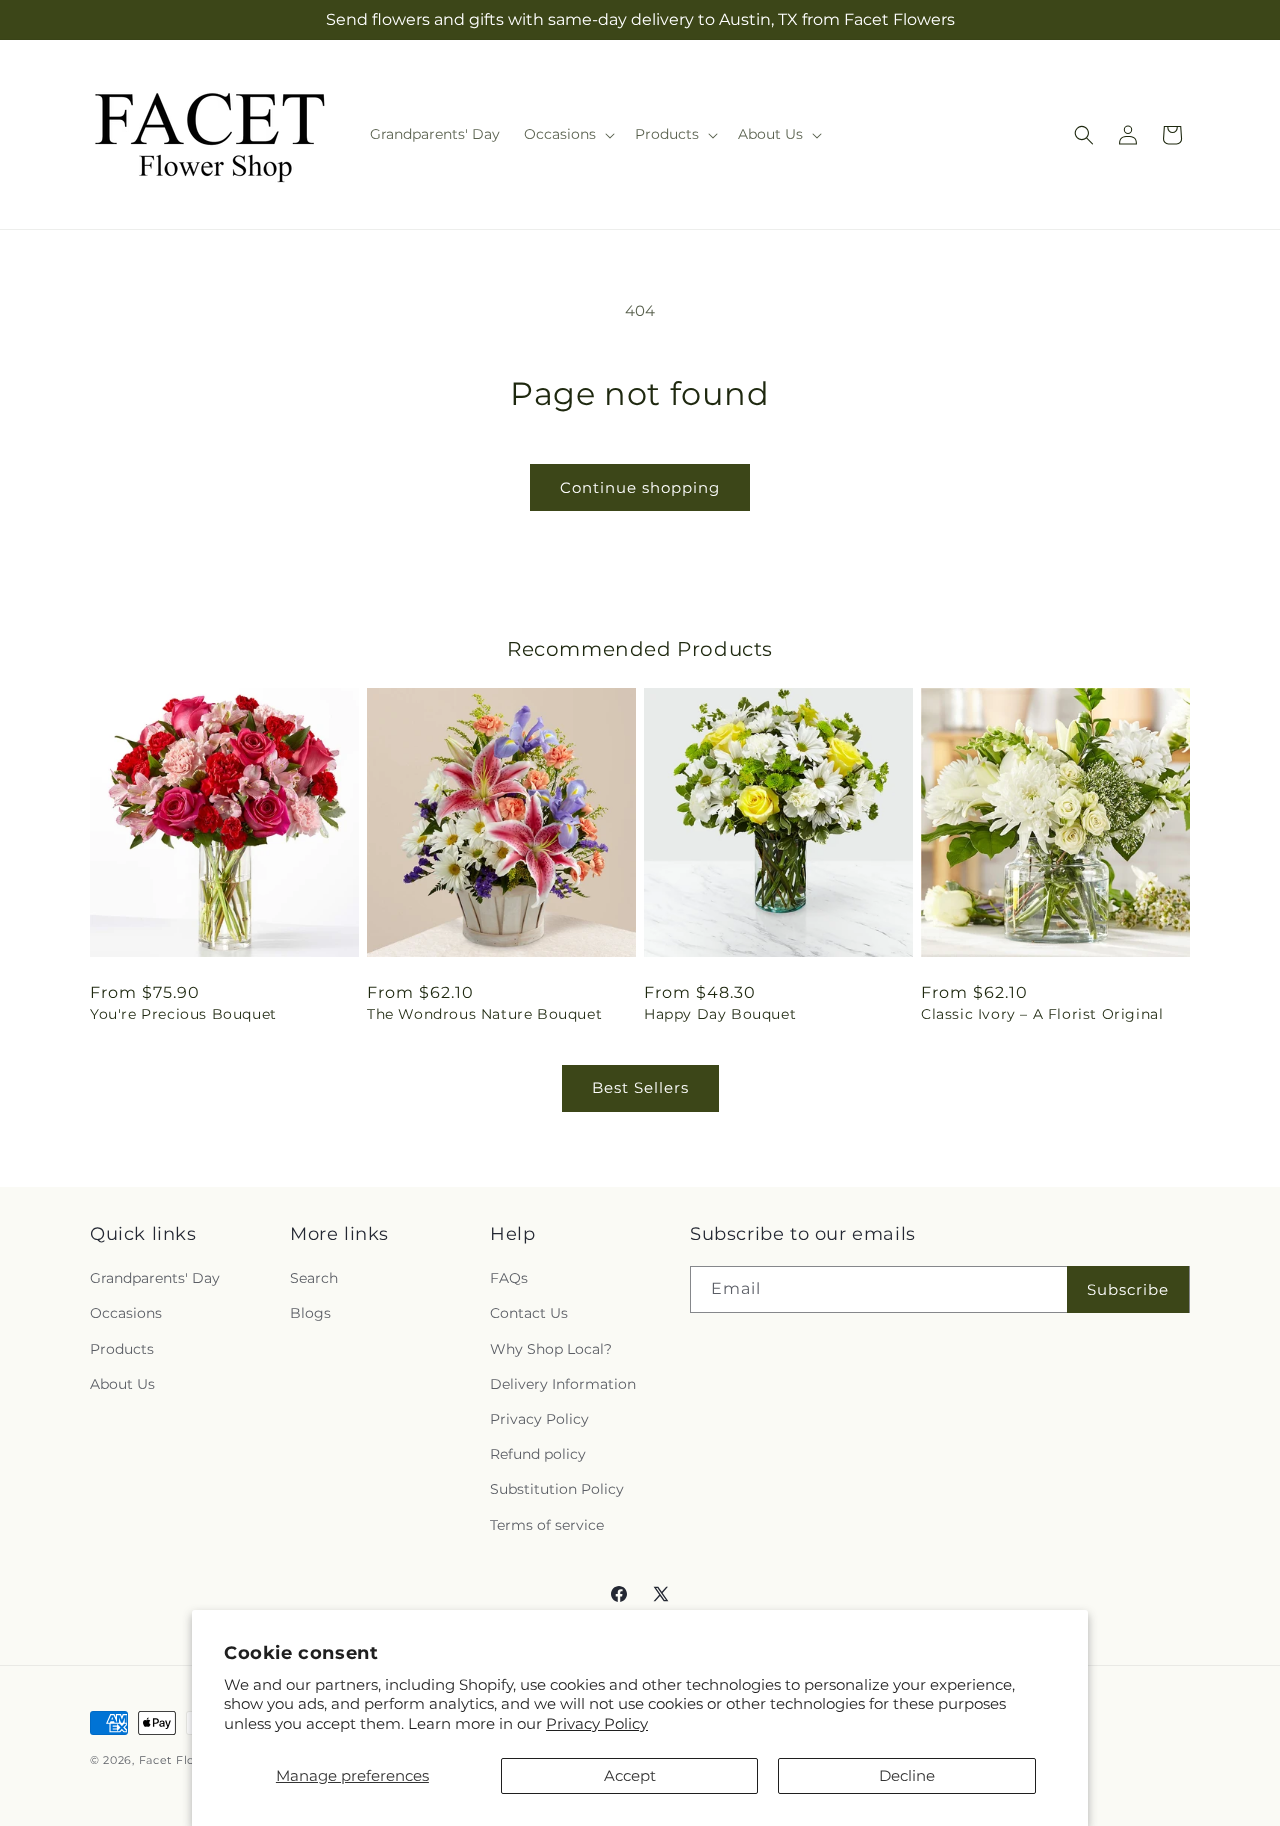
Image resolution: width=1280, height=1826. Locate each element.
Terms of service (547, 1525)
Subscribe (1128, 1289)
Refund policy (538, 1454)
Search (314, 1278)
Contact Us (529, 1313)
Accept (630, 1775)
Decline (907, 1775)
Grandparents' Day (155, 1278)
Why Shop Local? (551, 1349)
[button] (567, 134)
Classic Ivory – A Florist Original (1042, 1014)
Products (122, 1349)
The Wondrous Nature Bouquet (484, 1014)
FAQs (509, 1278)
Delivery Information (563, 1384)
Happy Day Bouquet (720, 1014)
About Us (122, 1384)
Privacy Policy (597, 1723)
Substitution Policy (557, 1489)
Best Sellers (640, 1087)
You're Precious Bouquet (183, 1014)
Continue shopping (640, 487)
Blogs (310, 1313)
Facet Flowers (181, 1760)
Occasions (126, 1313)
